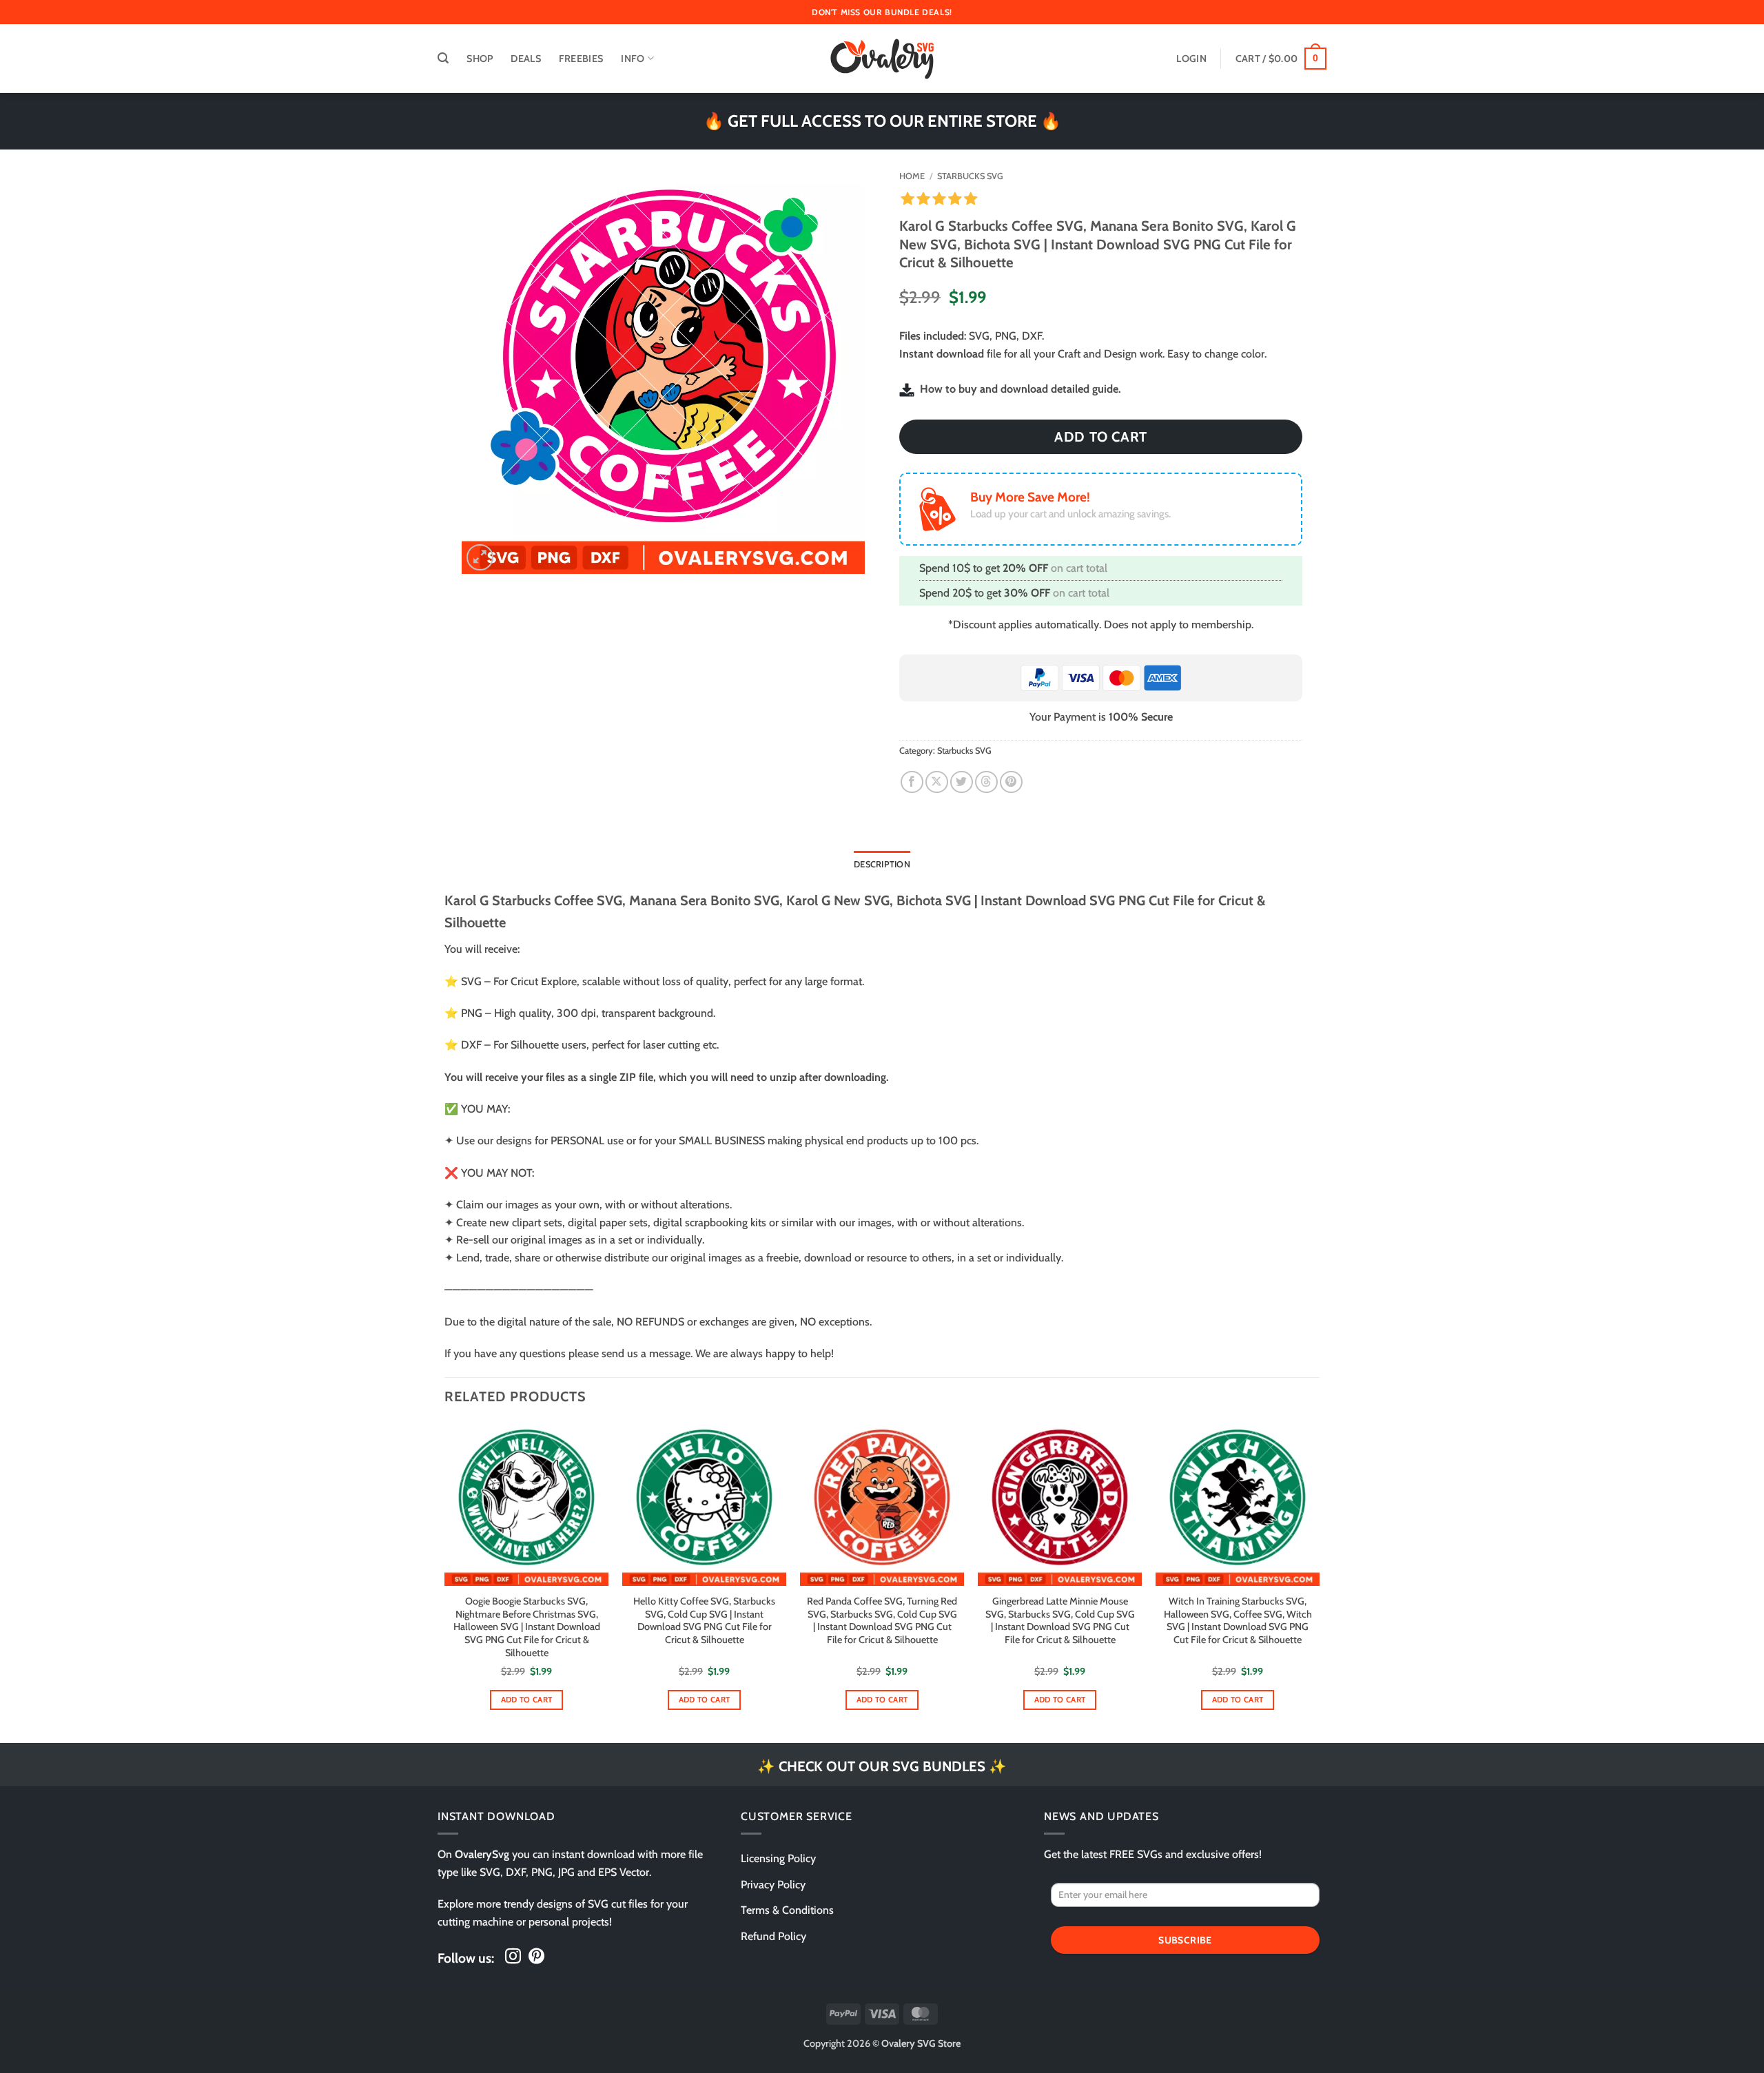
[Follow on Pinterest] (536, 1957)
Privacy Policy (773, 1885)
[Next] (1319, 1581)
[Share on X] (937, 782)
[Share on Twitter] (962, 782)
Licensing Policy (778, 1858)
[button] (443, 58)
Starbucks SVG (970, 176)
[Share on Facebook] (912, 782)
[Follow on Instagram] (513, 1957)
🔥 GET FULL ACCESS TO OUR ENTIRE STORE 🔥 (882, 121)
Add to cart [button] (527, 1700)
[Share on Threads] (986, 782)
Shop (480, 59)
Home (912, 176)
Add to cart (1101, 437)
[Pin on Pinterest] (1011, 782)
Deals (525, 59)
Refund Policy (773, 1936)
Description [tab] (882, 864)
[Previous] (445, 1581)
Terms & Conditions (787, 1910)
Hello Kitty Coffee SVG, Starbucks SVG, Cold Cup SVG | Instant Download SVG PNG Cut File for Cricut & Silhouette (704, 1620)
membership (1221, 625)
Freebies (581, 59)
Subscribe (1185, 1940)
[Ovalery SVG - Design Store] (882, 59)
